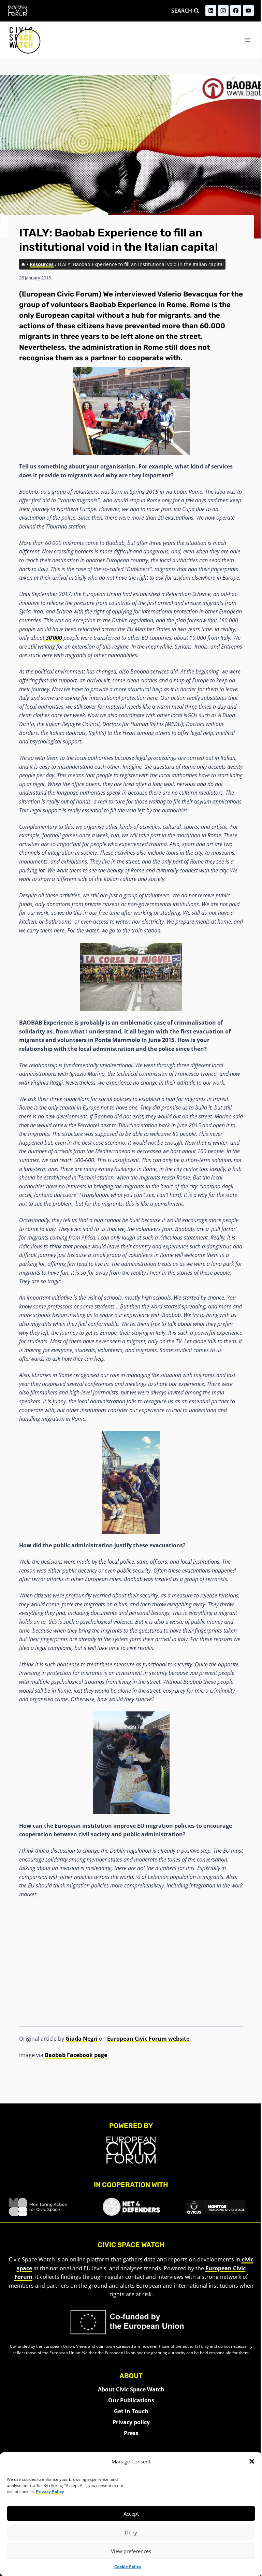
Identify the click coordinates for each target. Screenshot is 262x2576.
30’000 (53, 638)
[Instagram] (223, 11)
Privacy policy (131, 2422)
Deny (131, 2532)
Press (131, 2433)
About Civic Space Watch (131, 2389)
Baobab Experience (123, 305)
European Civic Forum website (148, 2039)
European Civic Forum (60, 294)
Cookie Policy (128, 2567)
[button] (252, 2461)
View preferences (131, 2551)
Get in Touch (131, 2411)
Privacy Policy (50, 2492)
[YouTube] (248, 11)
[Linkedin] (211, 11)
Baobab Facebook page (76, 2055)
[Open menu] (248, 40)
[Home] (23, 264)
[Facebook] (236, 11)
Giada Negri (82, 2039)
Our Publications (131, 2400)
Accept (131, 2514)
